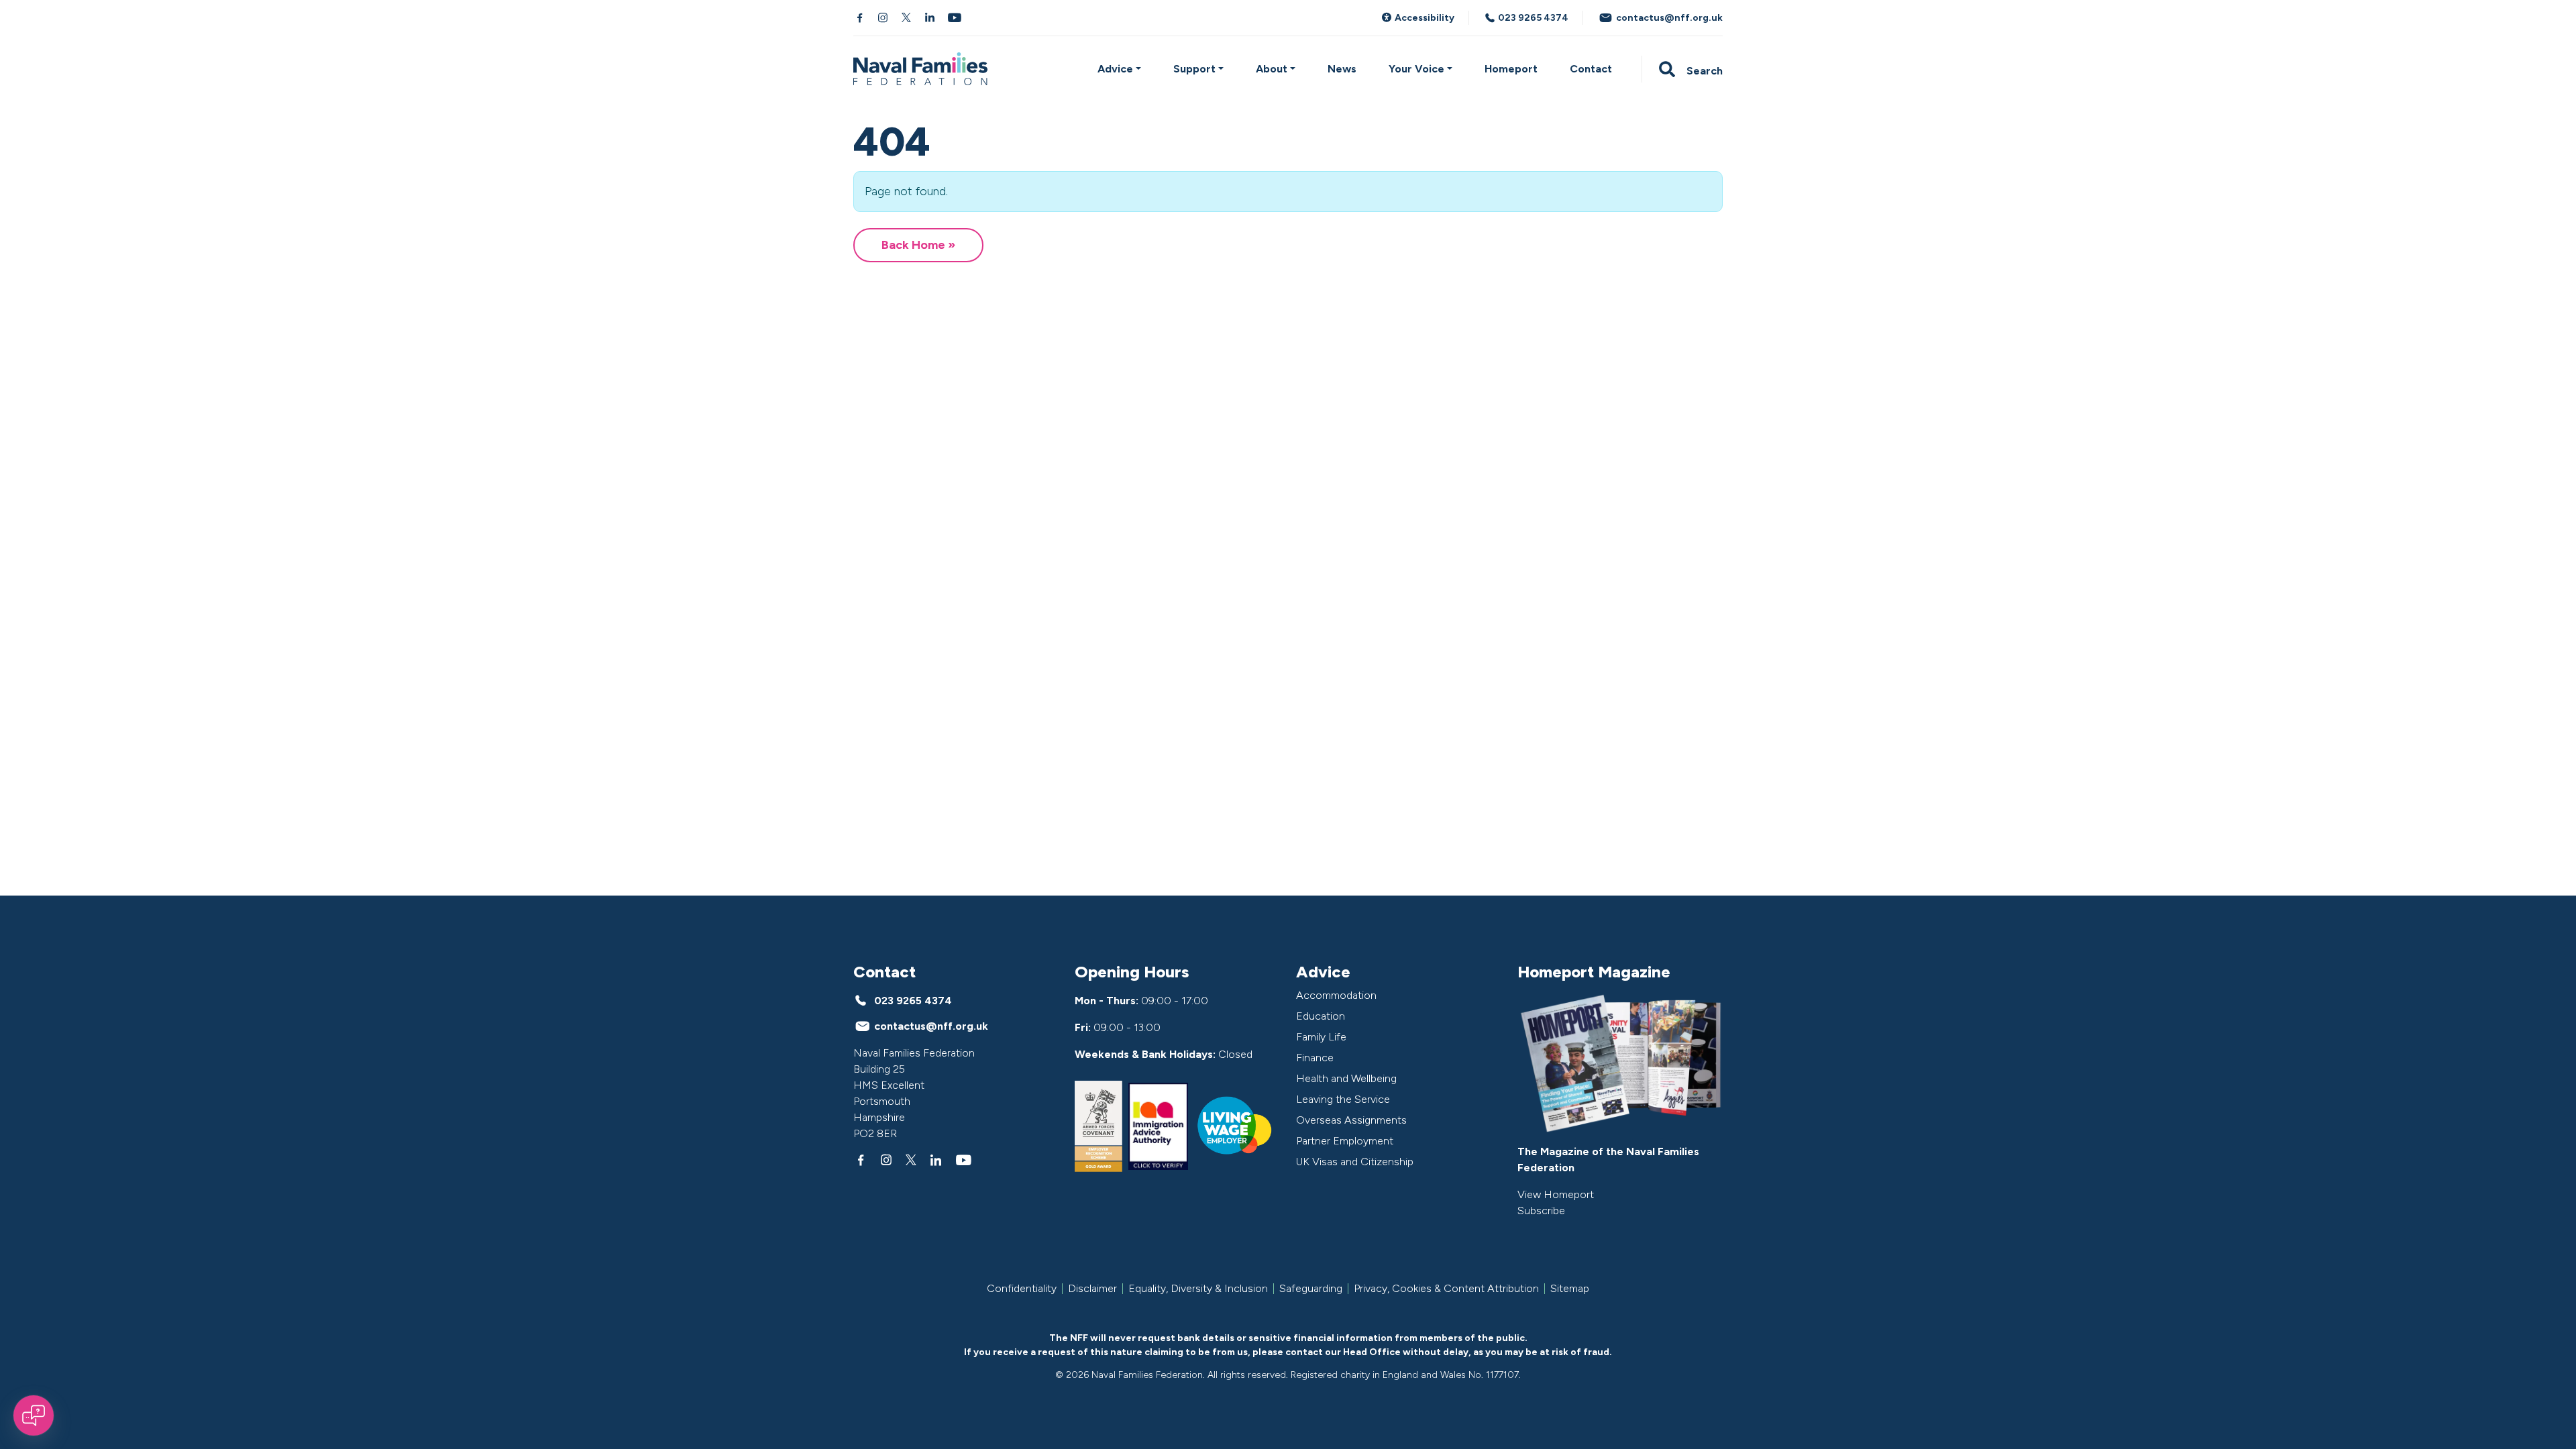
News (1342, 69)
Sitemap (1570, 1289)
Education (1321, 1016)
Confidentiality (1022, 1289)
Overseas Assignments (1351, 1120)
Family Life (1321, 1037)
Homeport (1511, 69)
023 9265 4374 (1532, 18)
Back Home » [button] (918, 245)
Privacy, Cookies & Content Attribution (1446, 1289)
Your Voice (1416, 69)
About (1272, 69)
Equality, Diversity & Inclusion (1198, 1289)
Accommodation (1336, 995)
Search (1703, 71)
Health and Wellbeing (1346, 1078)
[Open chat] (34, 1415)
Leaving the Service (1343, 1099)
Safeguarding (1311, 1289)
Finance (1315, 1058)
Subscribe (1541, 1211)
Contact (1591, 69)
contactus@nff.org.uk (1668, 18)
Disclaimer (1092, 1289)
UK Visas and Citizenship (1355, 1162)
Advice (1115, 69)
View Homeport (1556, 1194)
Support (1194, 69)
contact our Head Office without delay (1377, 1352)
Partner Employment (1345, 1141)
